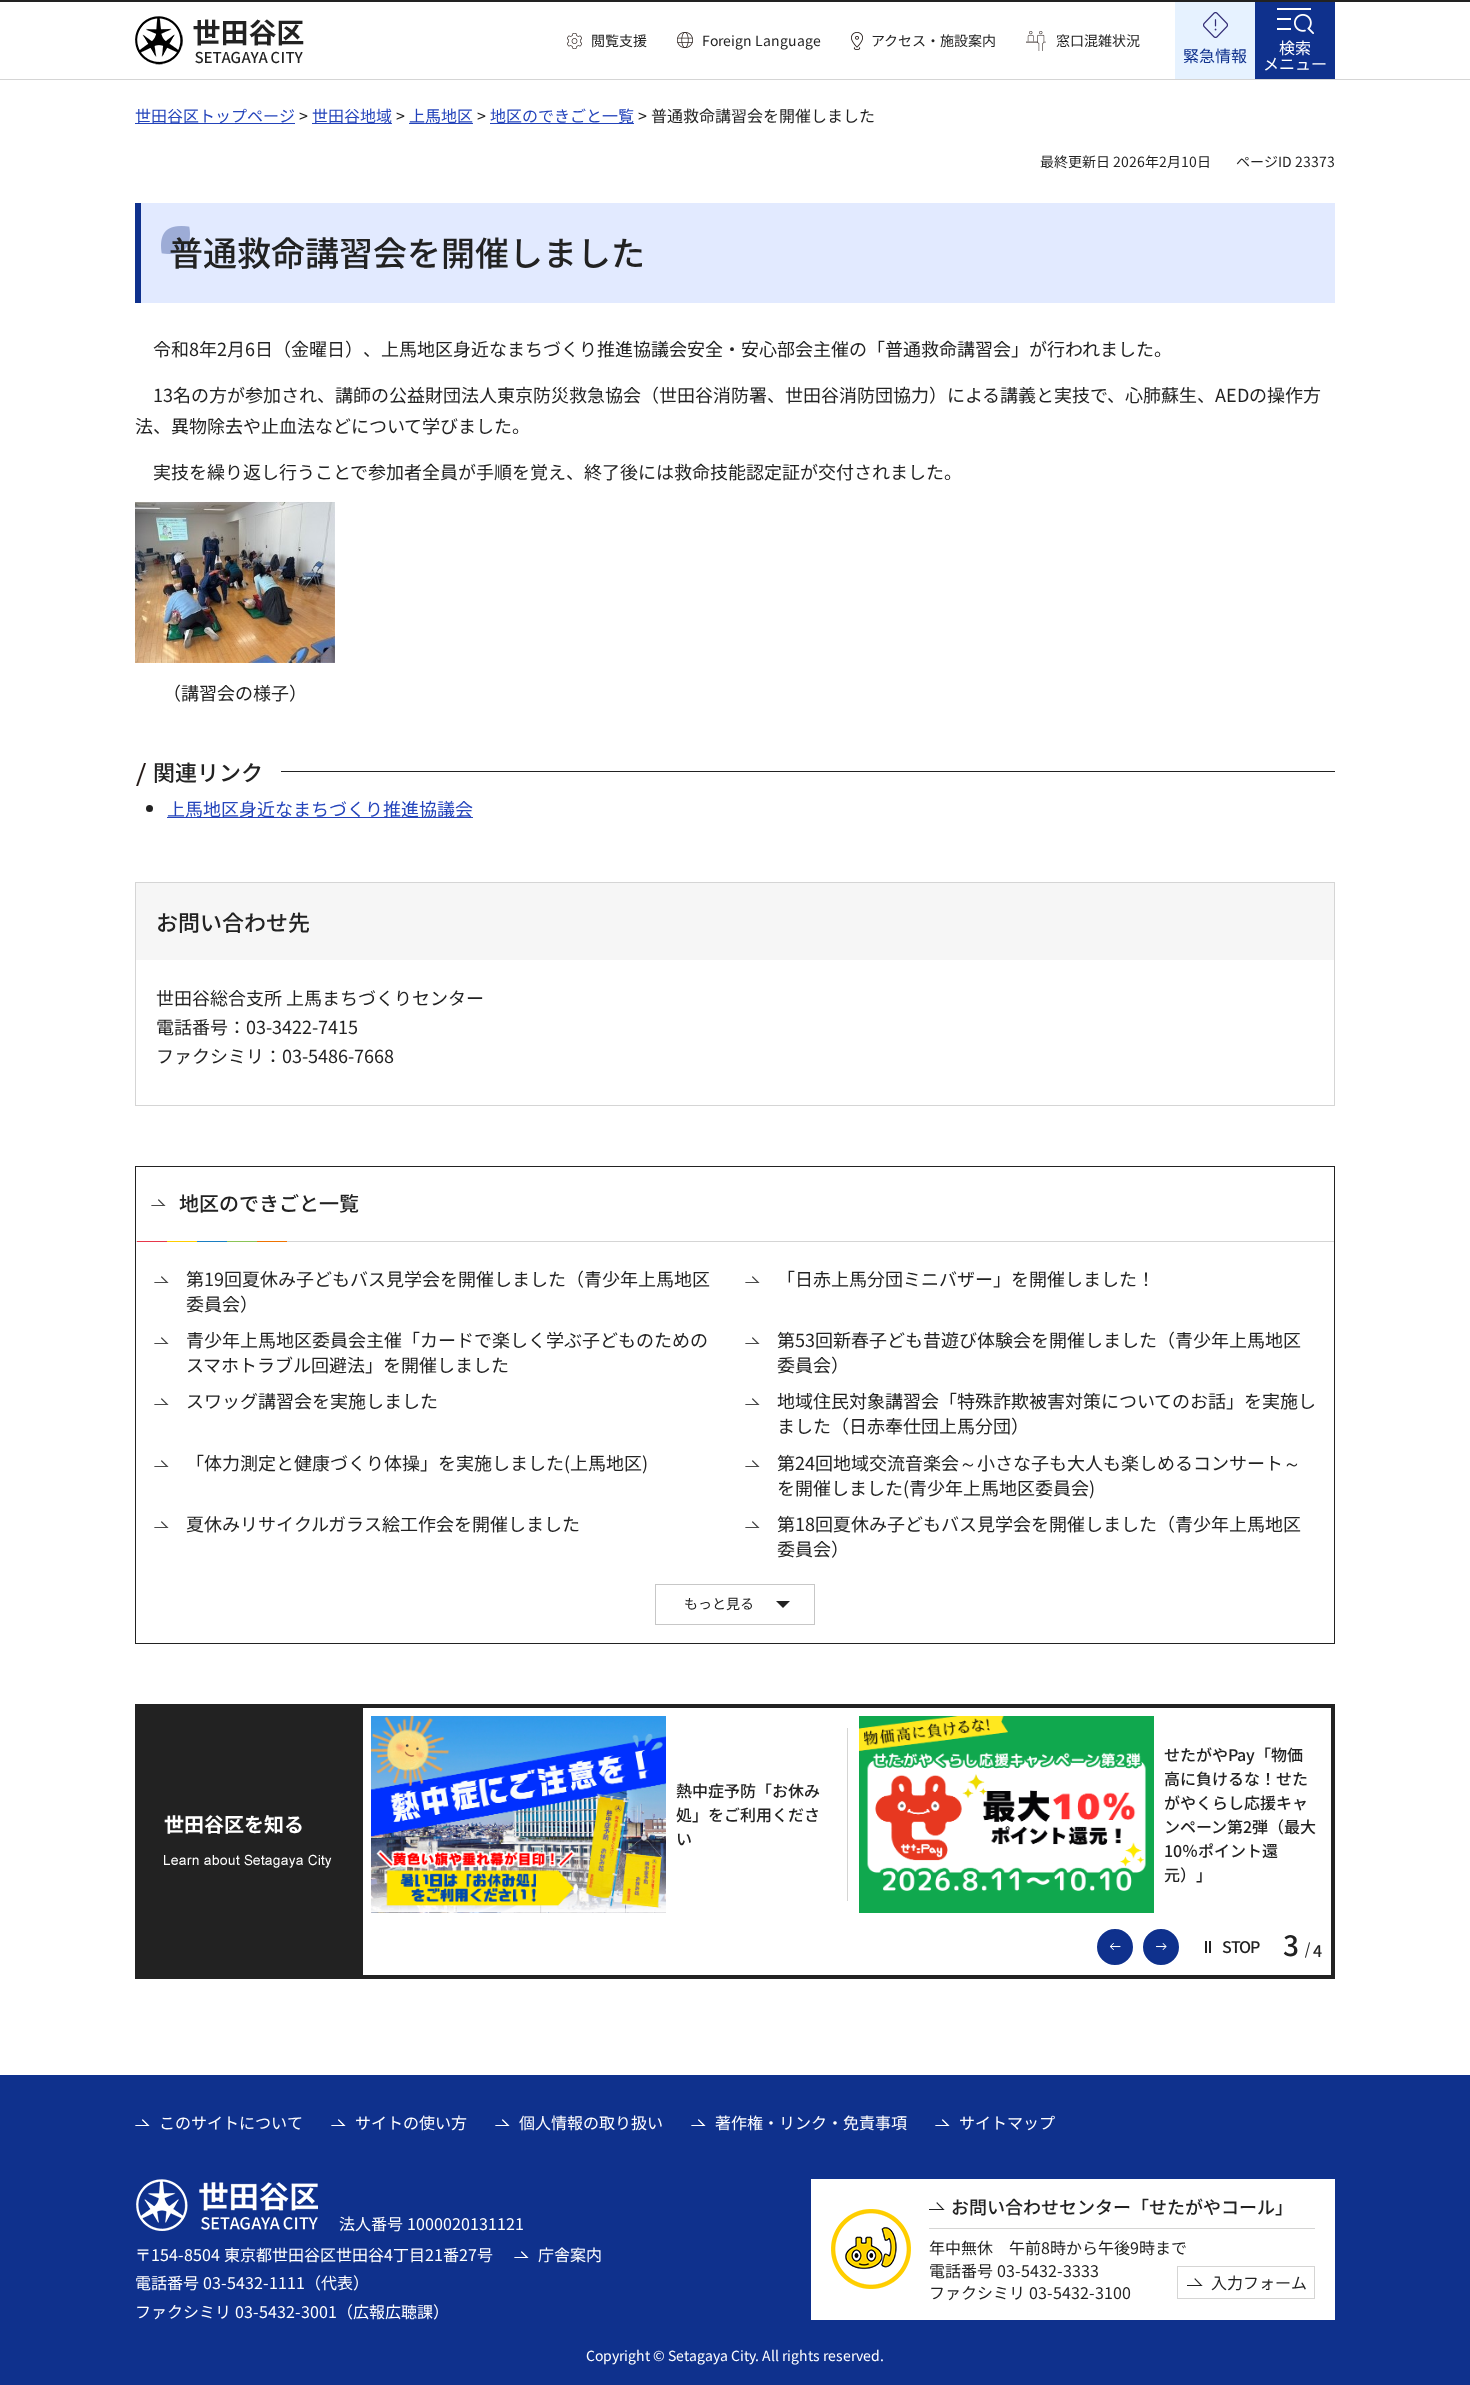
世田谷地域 (352, 115)
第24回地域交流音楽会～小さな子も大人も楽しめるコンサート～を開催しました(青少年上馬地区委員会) (1039, 1475)
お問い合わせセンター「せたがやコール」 (1122, 2206)
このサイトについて (231, 2122)
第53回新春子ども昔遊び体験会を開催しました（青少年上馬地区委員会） (1039, 1352)
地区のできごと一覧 (562, 115)
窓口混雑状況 (1098, 40)
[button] (607, 41)
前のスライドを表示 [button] (1132, 1945)
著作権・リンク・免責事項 (811, 2122)
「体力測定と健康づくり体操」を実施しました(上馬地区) (417, 1462)
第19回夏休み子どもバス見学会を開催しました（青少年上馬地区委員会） (448, 1291)
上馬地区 (441, 115)
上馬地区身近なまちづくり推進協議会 (320, 808)
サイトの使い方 (411, 2122)
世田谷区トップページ (215, 115)
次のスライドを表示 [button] (1178, 1945)
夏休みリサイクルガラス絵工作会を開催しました (383, 1523)
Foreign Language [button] (761, 40)
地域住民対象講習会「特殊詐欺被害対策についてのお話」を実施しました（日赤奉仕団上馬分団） (1046, 1413)
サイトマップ (1007, 2122)
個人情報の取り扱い (591, 2122)
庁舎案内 (570, 2254)
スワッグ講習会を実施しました (312, 1400)
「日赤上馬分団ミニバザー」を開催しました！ (966, 1278)
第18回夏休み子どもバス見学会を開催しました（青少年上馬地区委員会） (1039, 1536)
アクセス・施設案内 (933, 40)
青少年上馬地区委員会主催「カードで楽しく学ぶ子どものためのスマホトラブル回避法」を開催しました (447, 1352)
